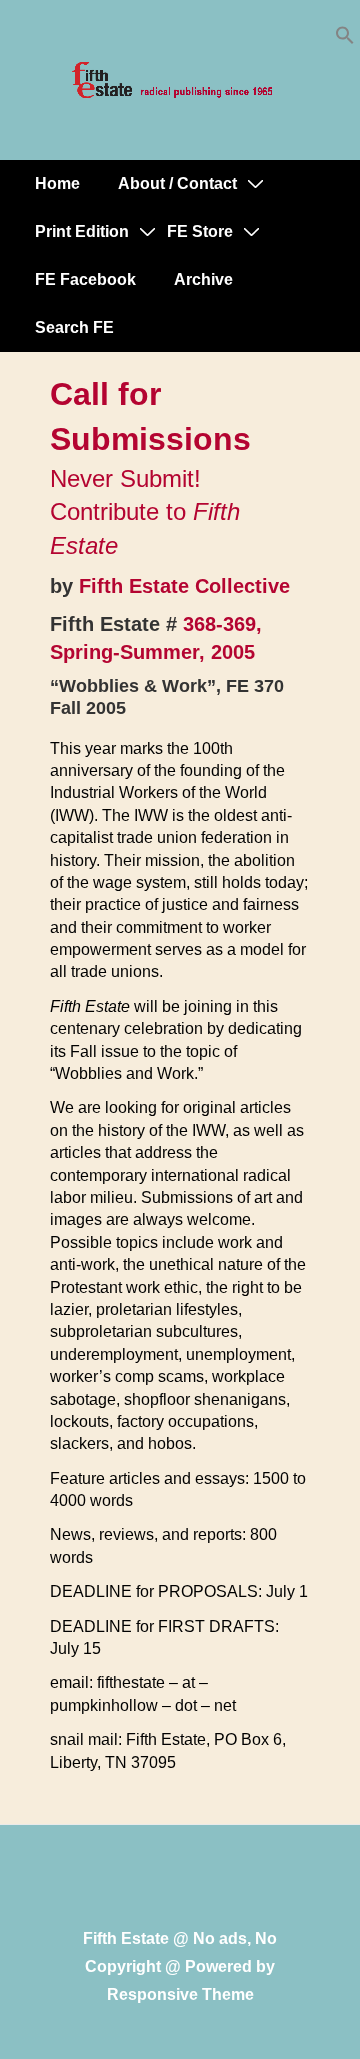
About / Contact (177, 183)
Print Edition (82, 231)
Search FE (74, 327)
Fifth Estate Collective (184, 586)
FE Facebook (85, 279)
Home (57, 183)
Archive (203, 279)
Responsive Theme (180, 1994)
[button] (345, 39)
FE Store (200, 231)
